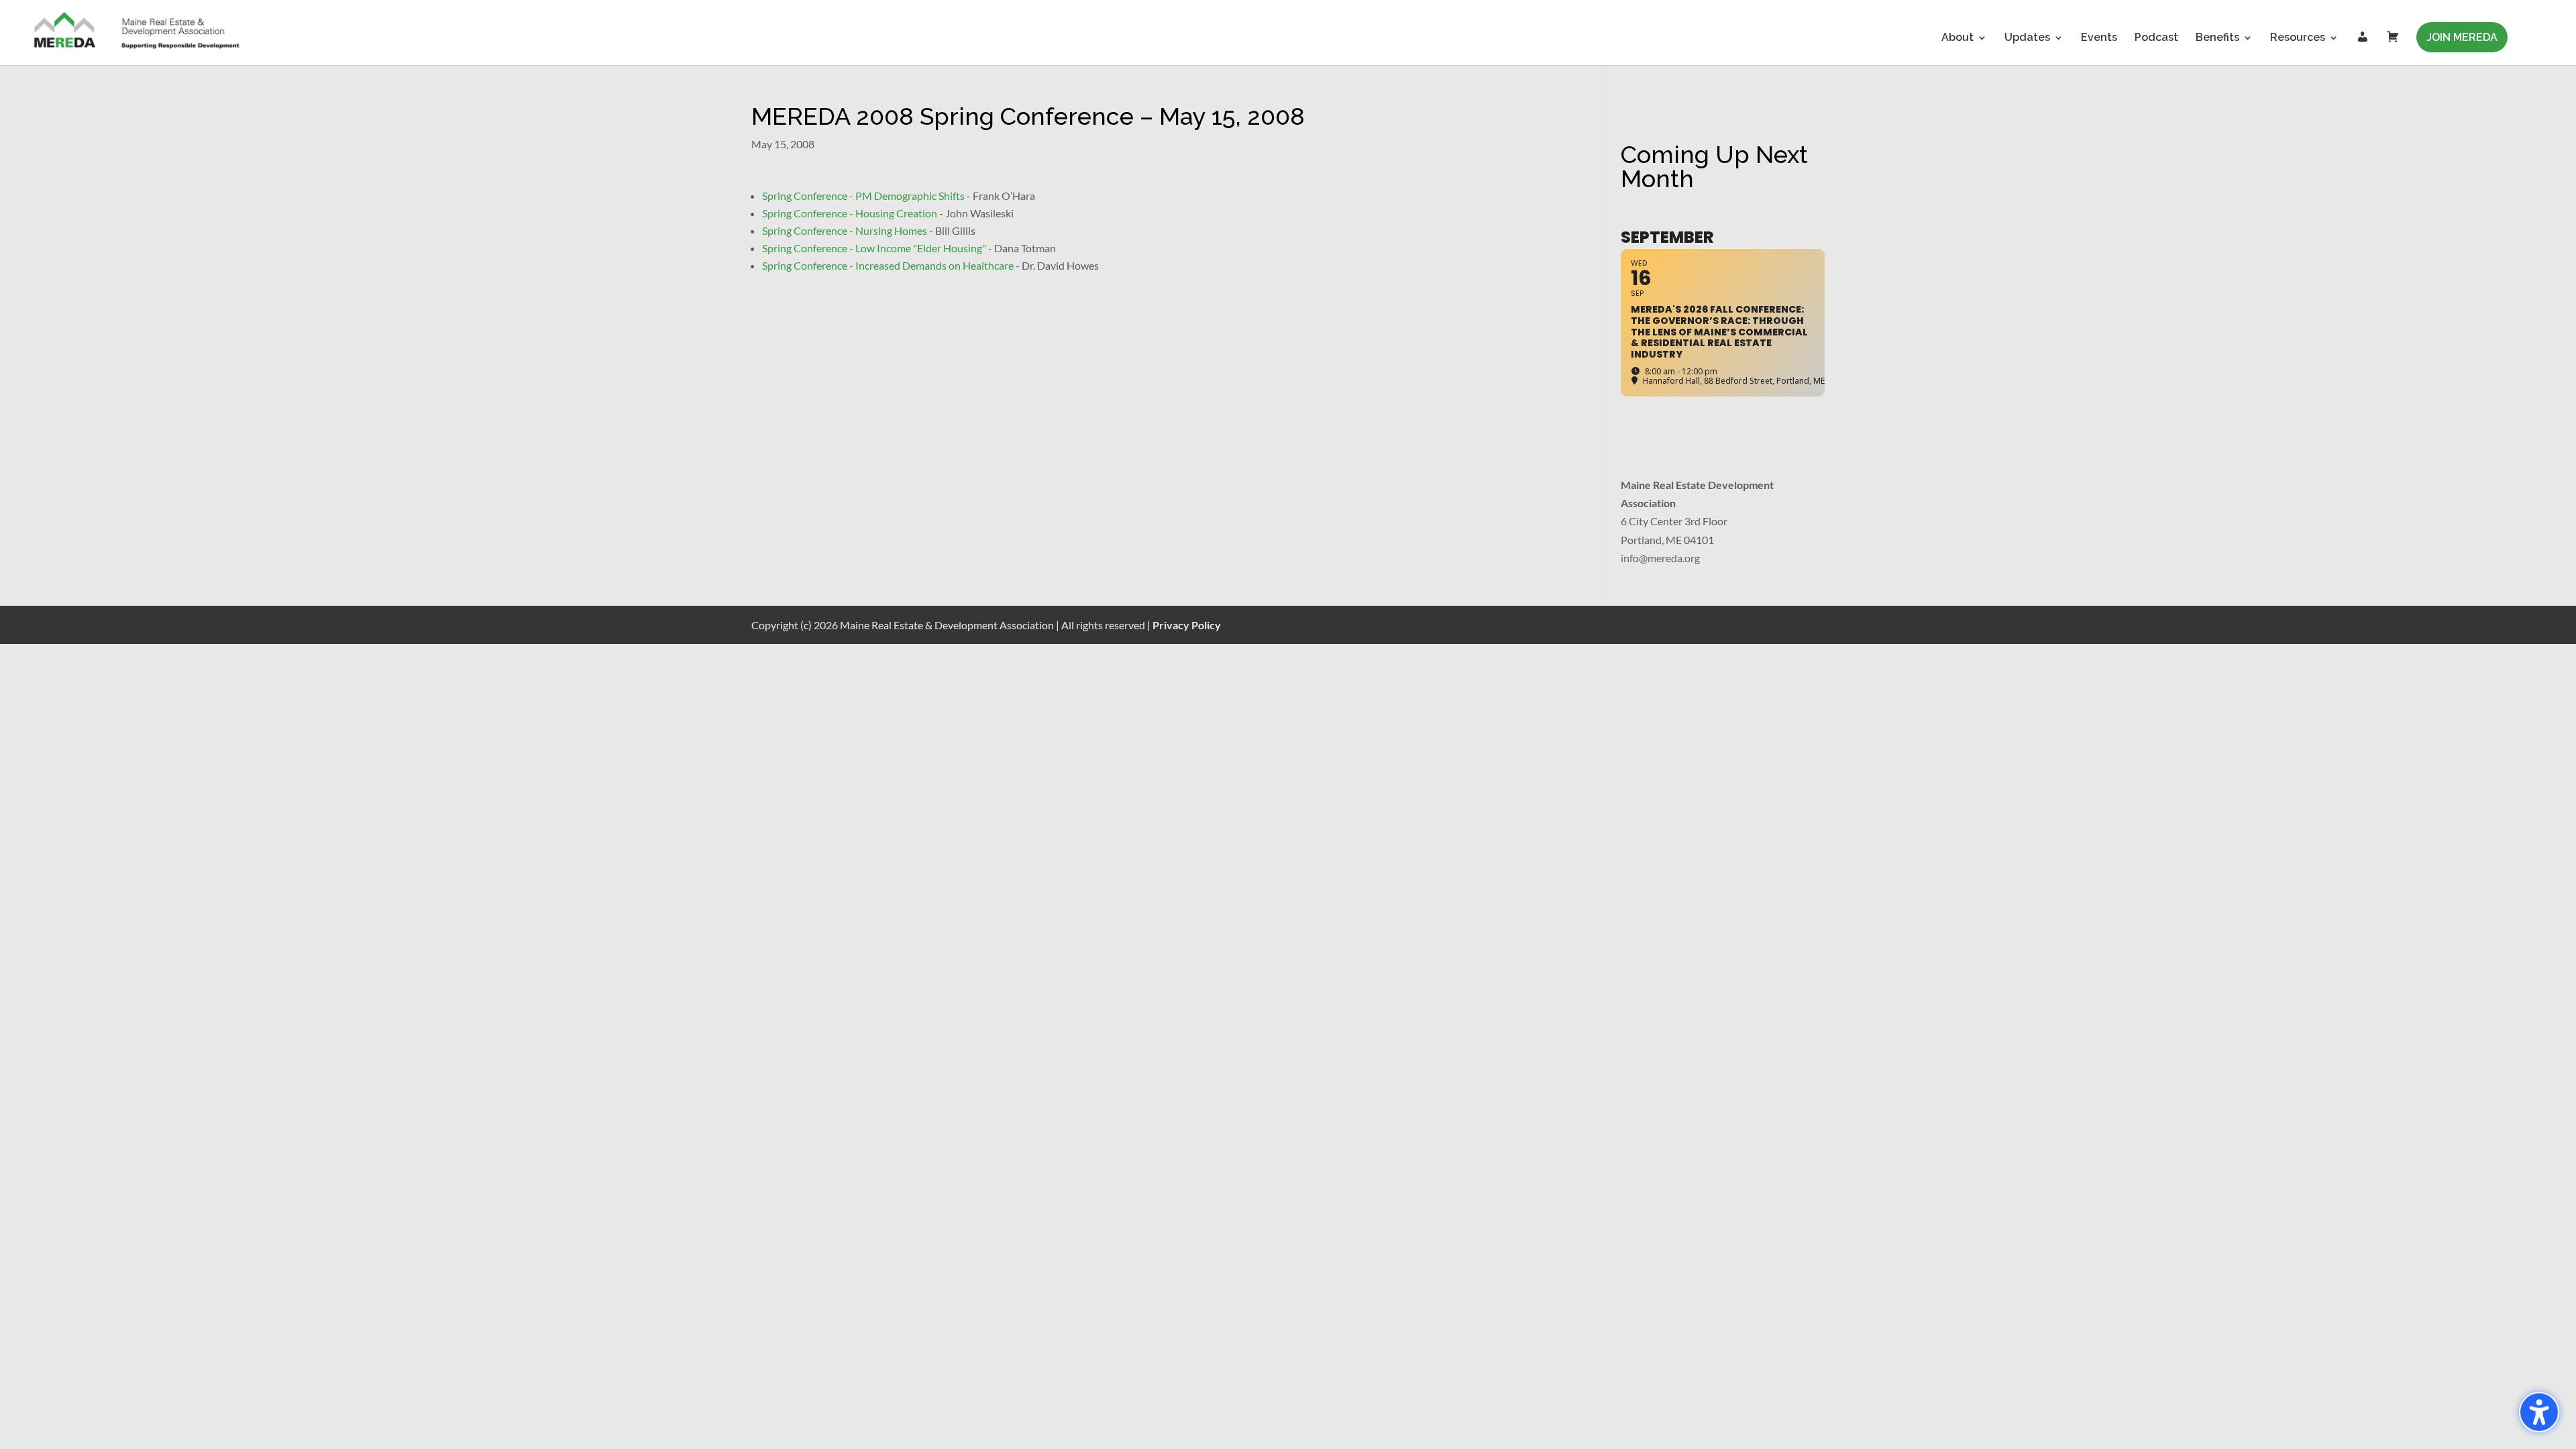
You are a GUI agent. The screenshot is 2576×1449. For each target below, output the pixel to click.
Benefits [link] (2217, 38)
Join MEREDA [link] (2462, 37)
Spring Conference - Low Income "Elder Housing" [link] (874, 248)
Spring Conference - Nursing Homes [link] (845, 230)
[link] (138, 32)
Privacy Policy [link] (1187, 625)
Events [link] (2099, 38)
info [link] (1630, 558)
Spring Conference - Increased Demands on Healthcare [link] (888, 265)
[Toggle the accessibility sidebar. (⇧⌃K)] (2539, 1412)
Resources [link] (2298, 38)
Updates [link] (2027, 38)
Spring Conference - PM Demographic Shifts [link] (863, 196)
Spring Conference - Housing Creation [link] (850, 213)
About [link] (1957, 38)
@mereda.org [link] (1669, 558)
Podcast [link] (2156, 38)
